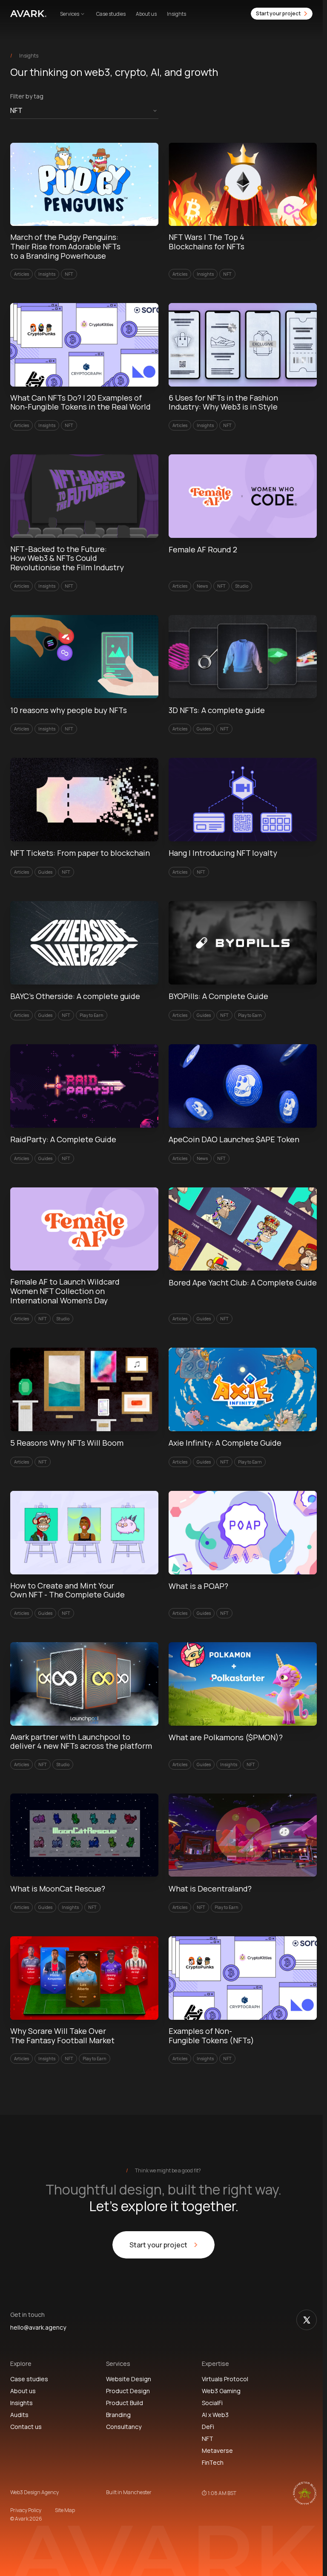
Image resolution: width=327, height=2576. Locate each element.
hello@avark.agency (38, 2328)
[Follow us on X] (307, 2320)
